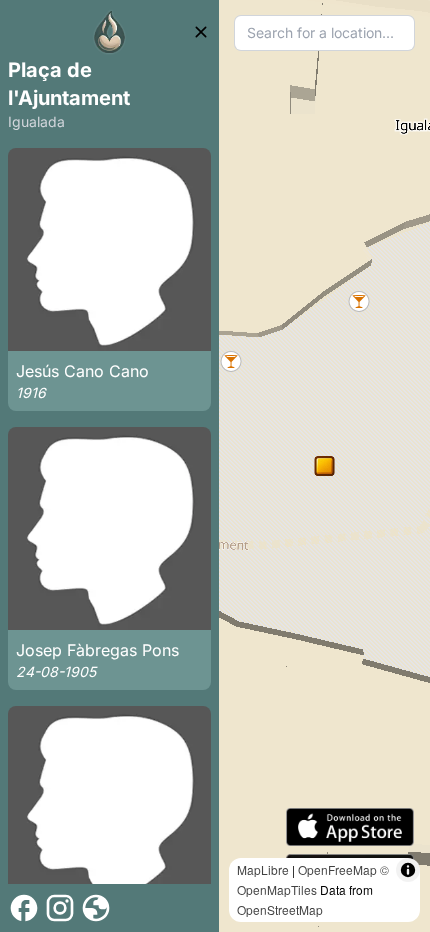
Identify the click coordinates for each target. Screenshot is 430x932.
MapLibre (263, 869)
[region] (324, 466)
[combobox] (324, 33)
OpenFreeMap (337, 869)
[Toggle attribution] (408, 870)
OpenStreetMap (280, 909)
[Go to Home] (110, 32)
